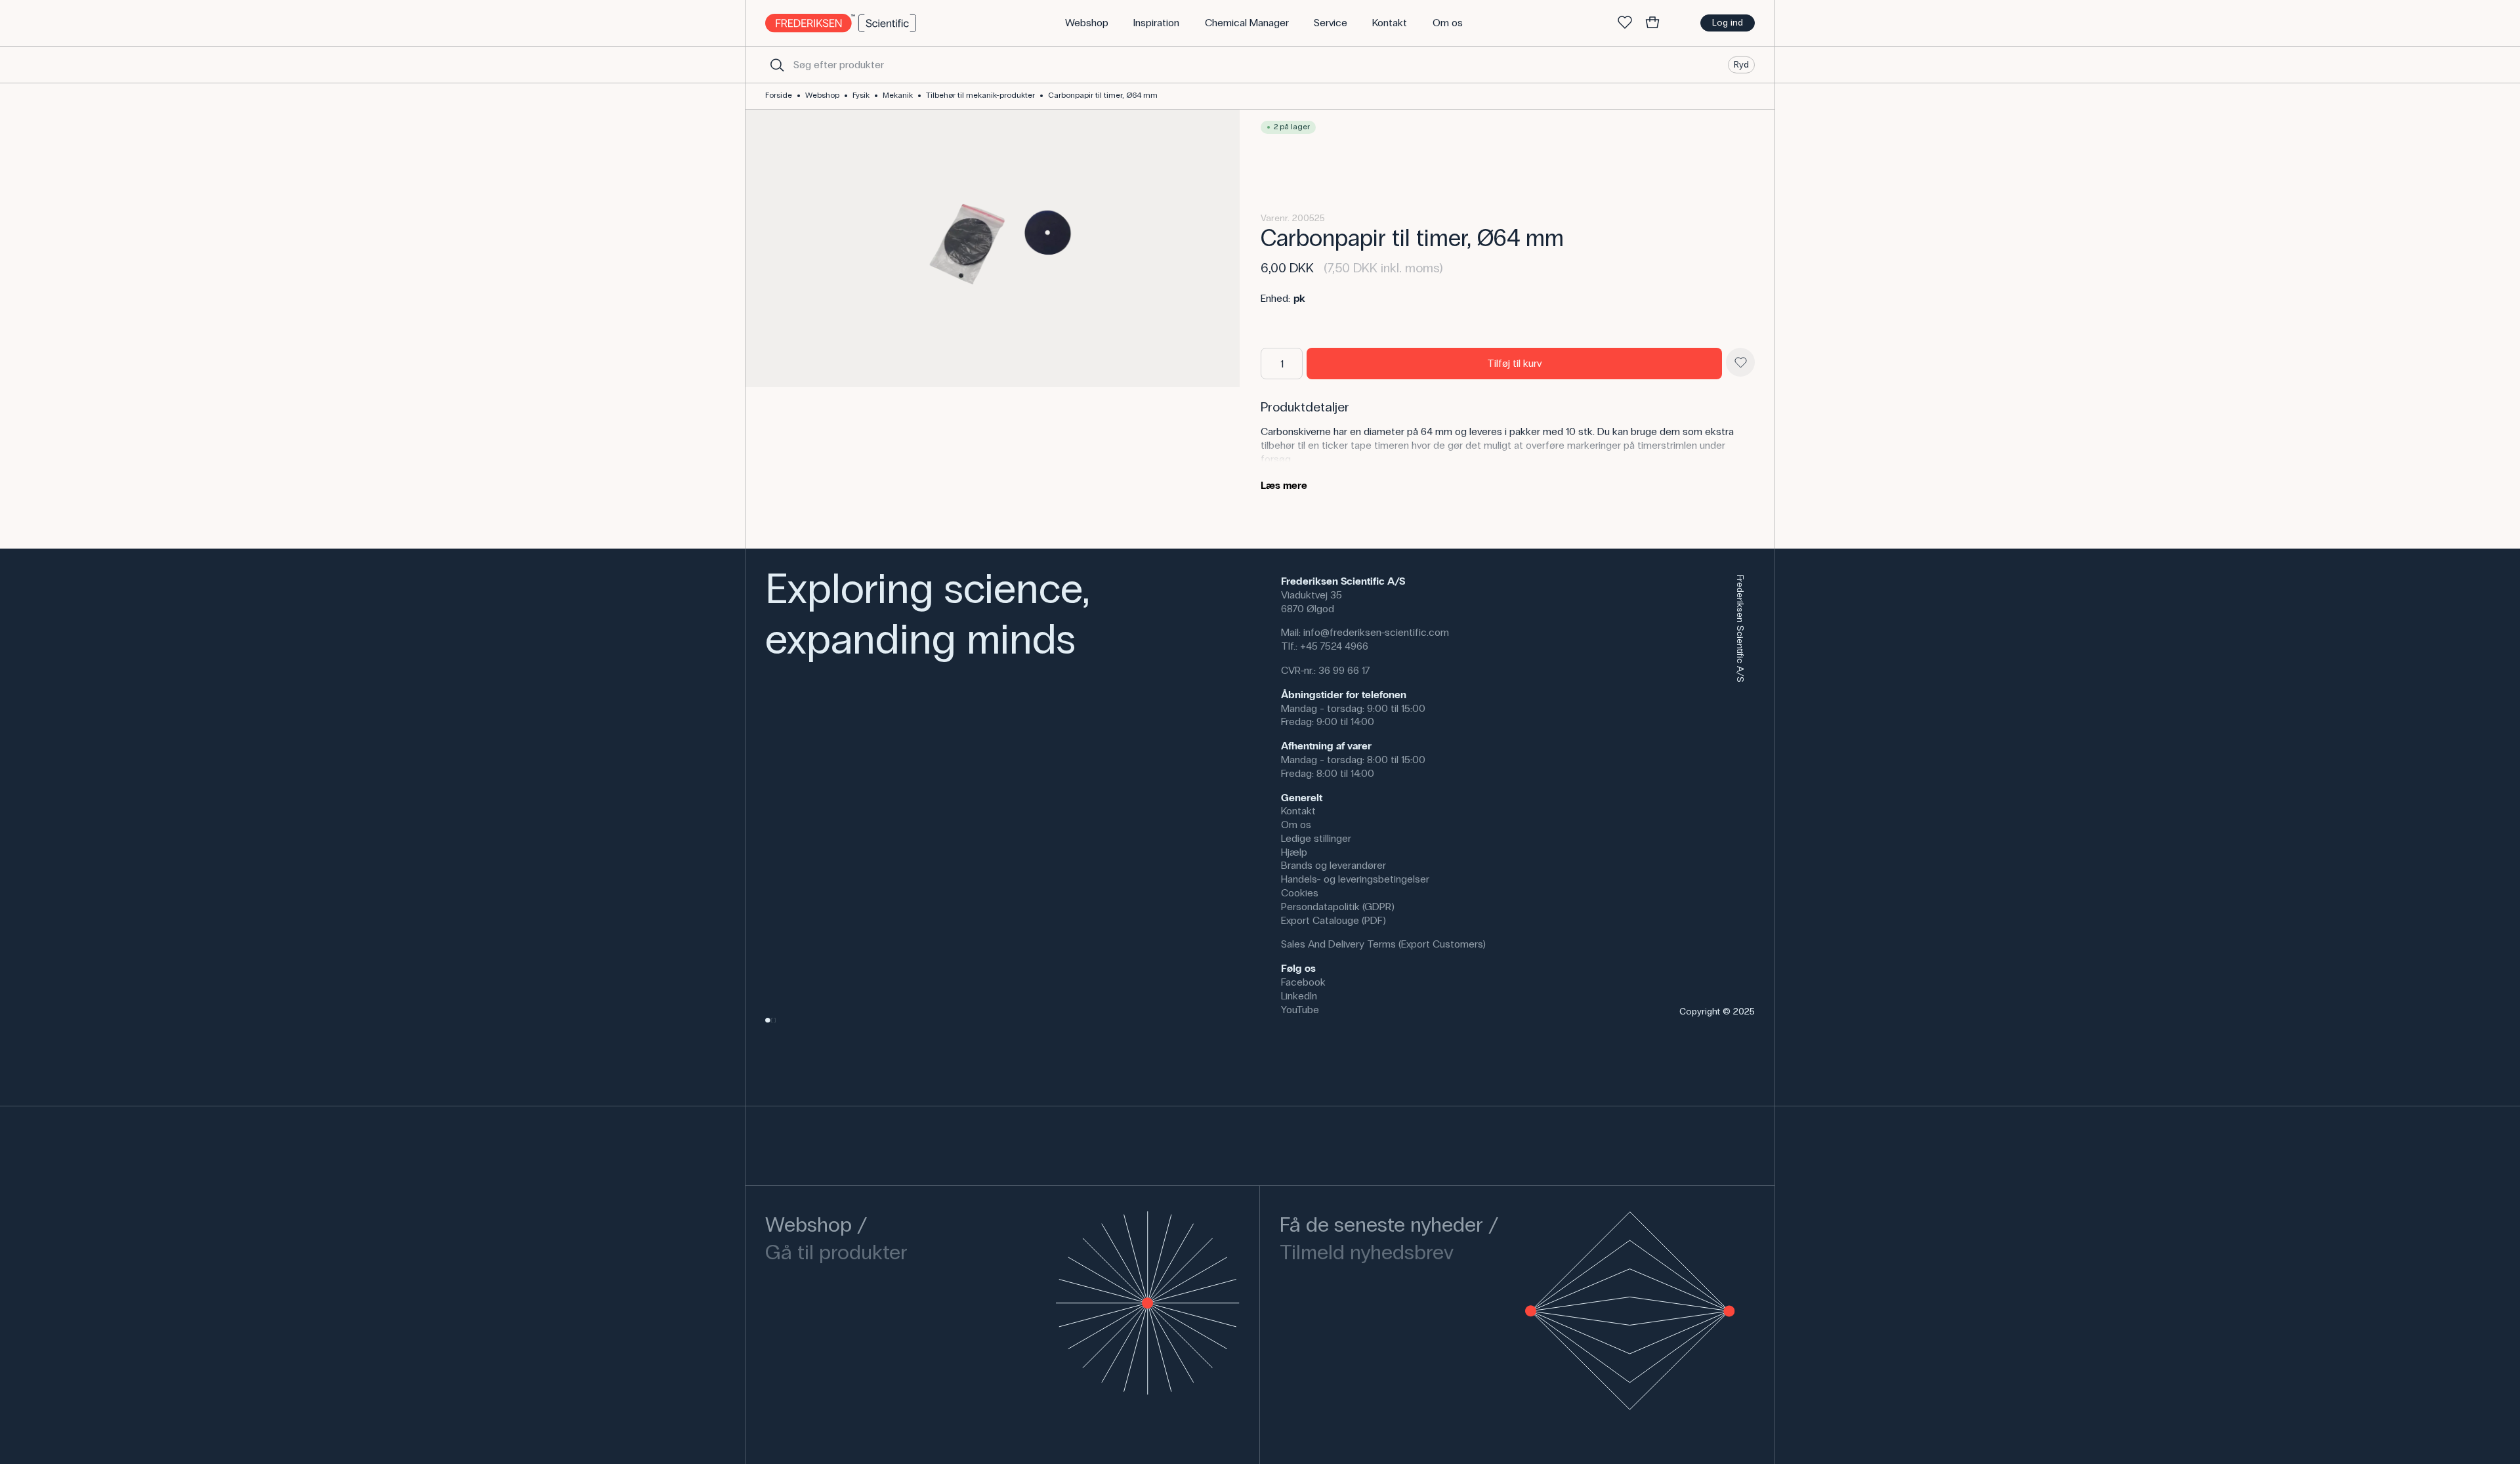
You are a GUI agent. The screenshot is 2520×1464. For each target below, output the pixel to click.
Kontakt (1298, 811)
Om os (1296, 825)
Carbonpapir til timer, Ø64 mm (1103, 95)
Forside (779, 95)
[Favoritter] (1625, 23)
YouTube (1300, 1010)
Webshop (822, 95)
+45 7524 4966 (1334, 646)
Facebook (1303, 982)
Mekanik (898, 95)
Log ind (1728, 23)
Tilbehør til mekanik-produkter (980, 95)
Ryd (1741, 64)
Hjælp (1294, 852)
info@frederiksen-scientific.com (1376, 632)
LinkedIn (1299, 996)
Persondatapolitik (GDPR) (1338, 907)
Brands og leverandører (1333, 865)
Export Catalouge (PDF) (1333, 920)
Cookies (1300, 893)
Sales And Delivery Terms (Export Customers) (1383, 944)
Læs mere (1284, 485)
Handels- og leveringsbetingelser (1355, 879)
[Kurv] (1652, 23)
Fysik (861, 95)
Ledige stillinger (1316, 838)
